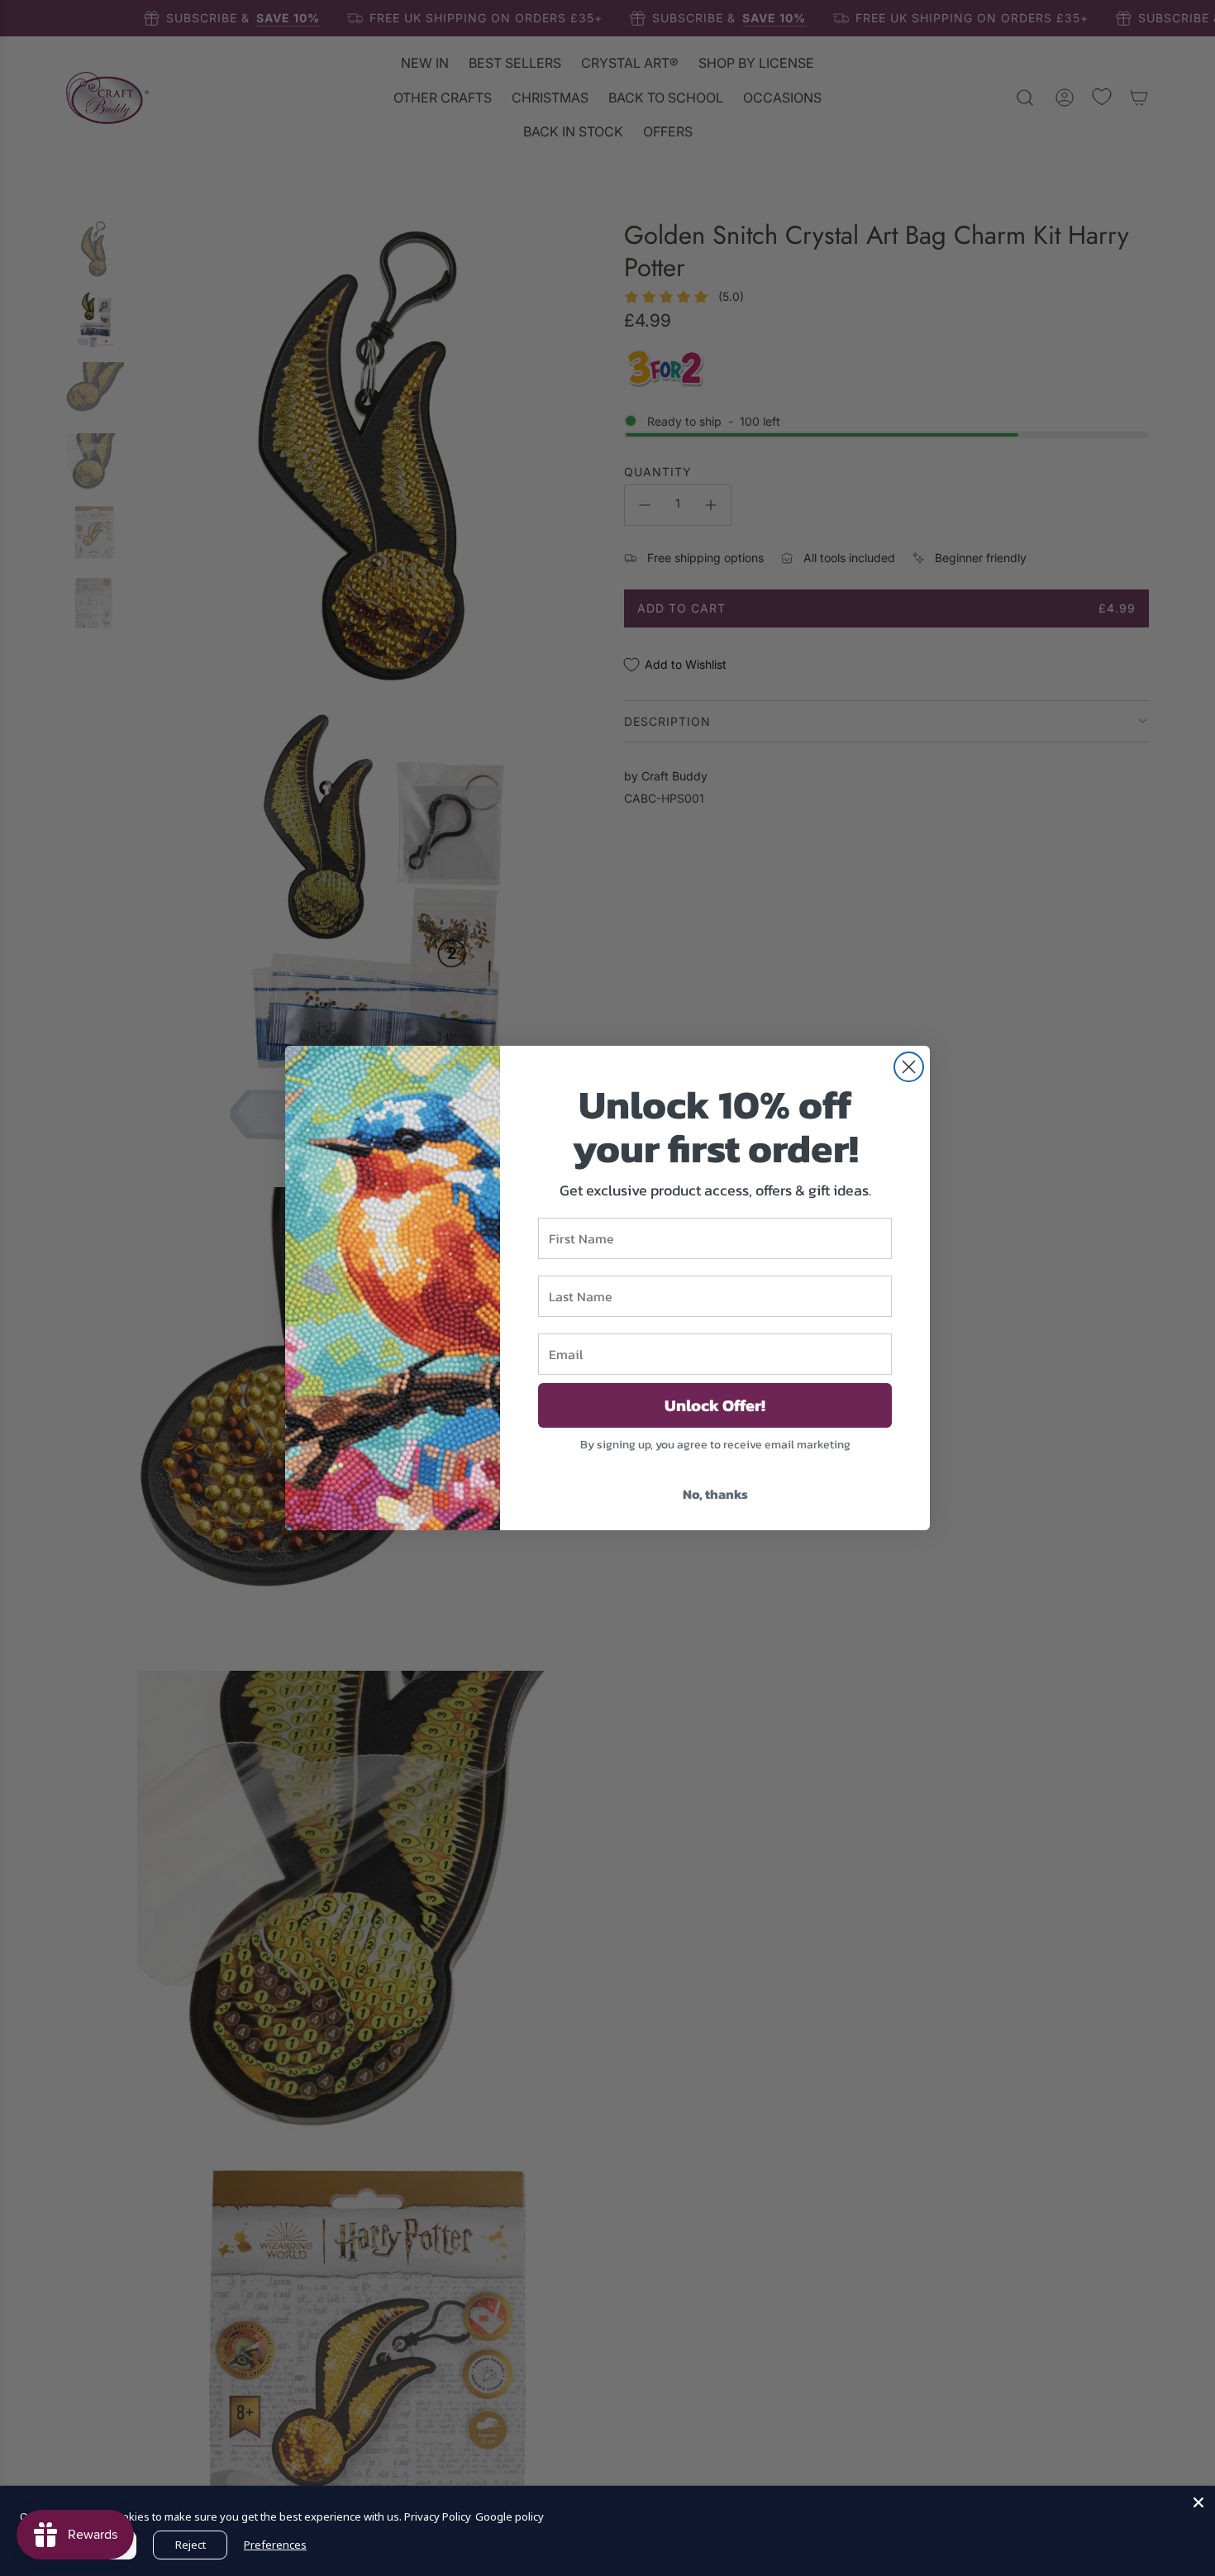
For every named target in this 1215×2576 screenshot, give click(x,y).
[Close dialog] (909, 1067)
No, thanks (715, 1494)
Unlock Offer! (715, 1405)
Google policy (510, 2516)
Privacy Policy (438, 2516)
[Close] (1198, 2502)
